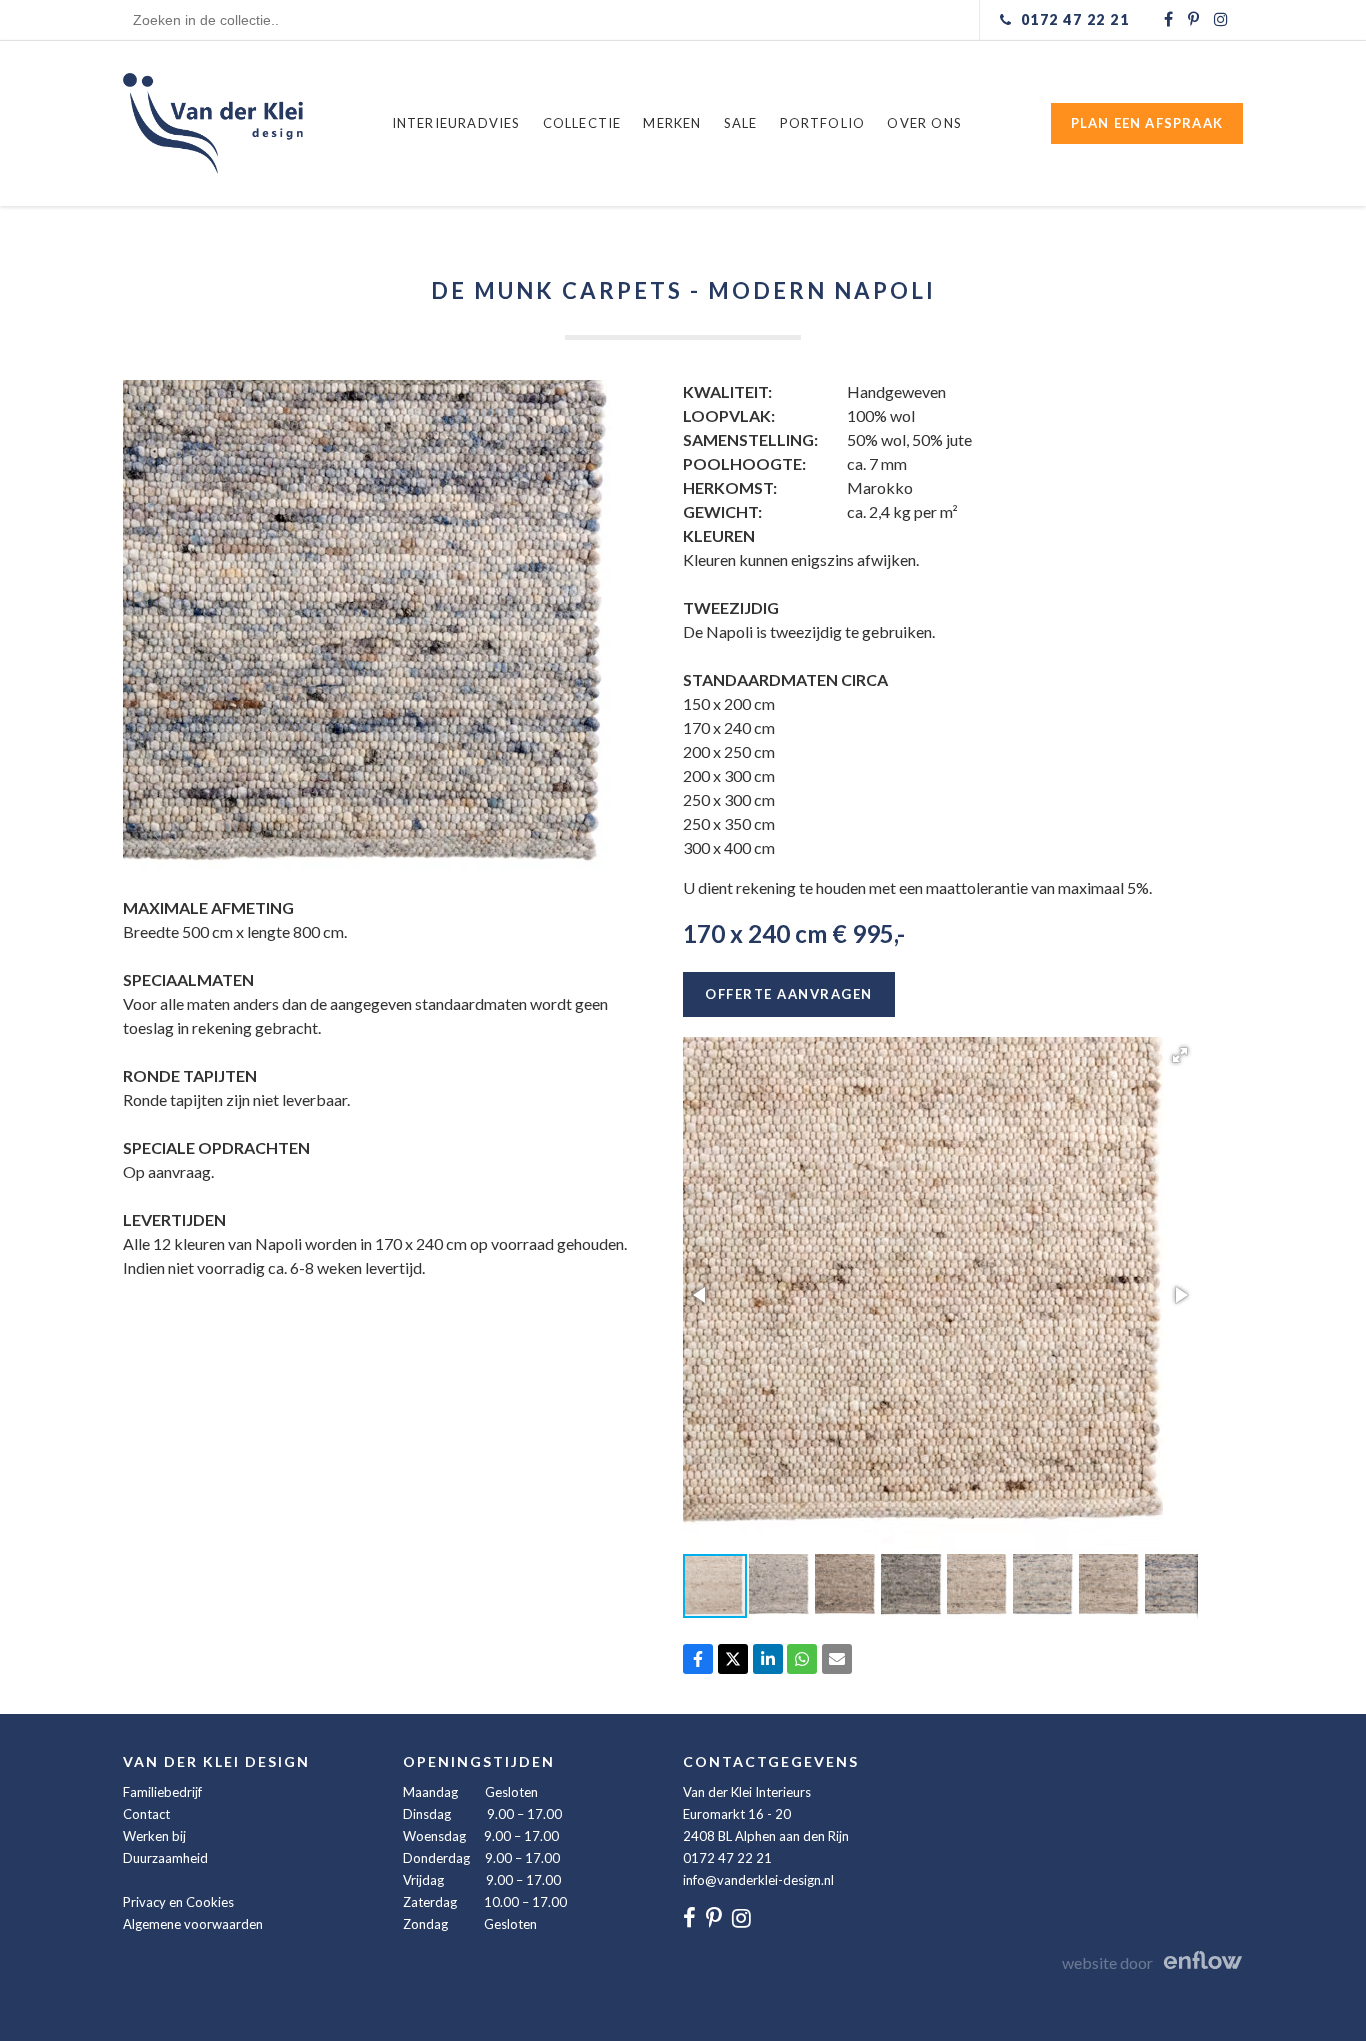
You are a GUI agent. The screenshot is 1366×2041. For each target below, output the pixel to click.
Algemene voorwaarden (193, 1924)
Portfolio (823, 123)
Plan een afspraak (1147, 123)
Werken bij (154, 1836)
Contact (146, 1814)
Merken (672, 123)
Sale (741, 123)
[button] (1180, 1055)
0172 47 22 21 (727, 1858)
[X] (733, 1659)
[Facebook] (698, 1659)
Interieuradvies (456, 123)
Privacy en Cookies (178, 1902)
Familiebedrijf (162, 1792)
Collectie (582, 123)
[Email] (837, 1659)
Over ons (924, 123)
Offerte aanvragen (789, 994)
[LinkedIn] (768, 1659)
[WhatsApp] (802, 1659)
